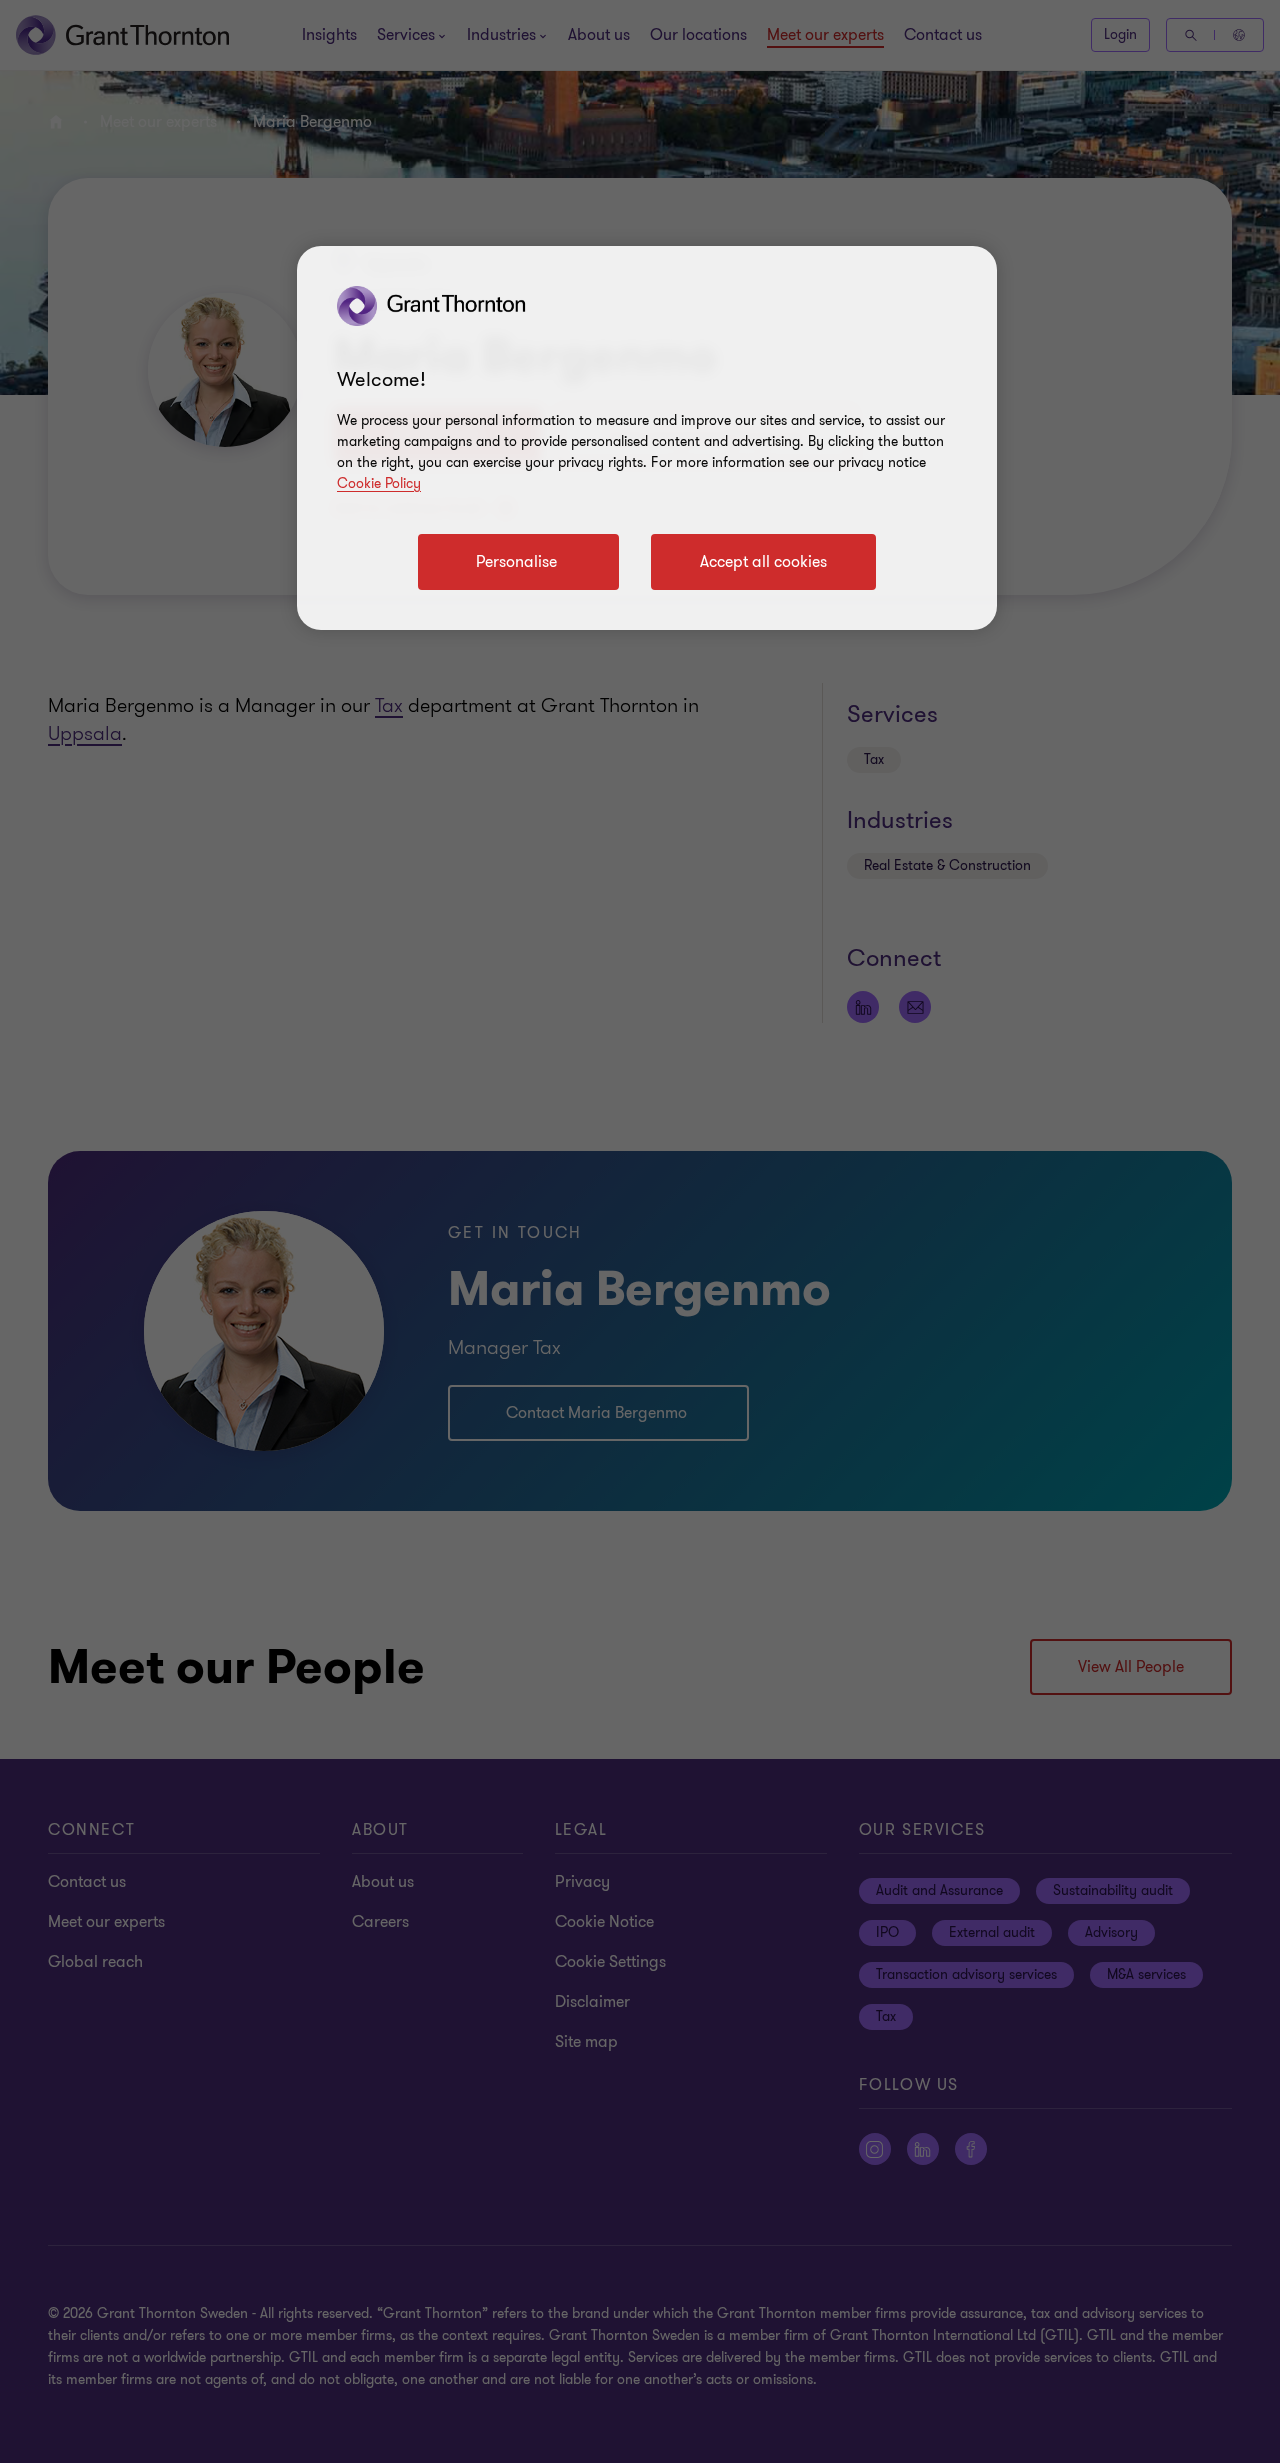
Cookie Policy (379, 483)
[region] (647, 438)
